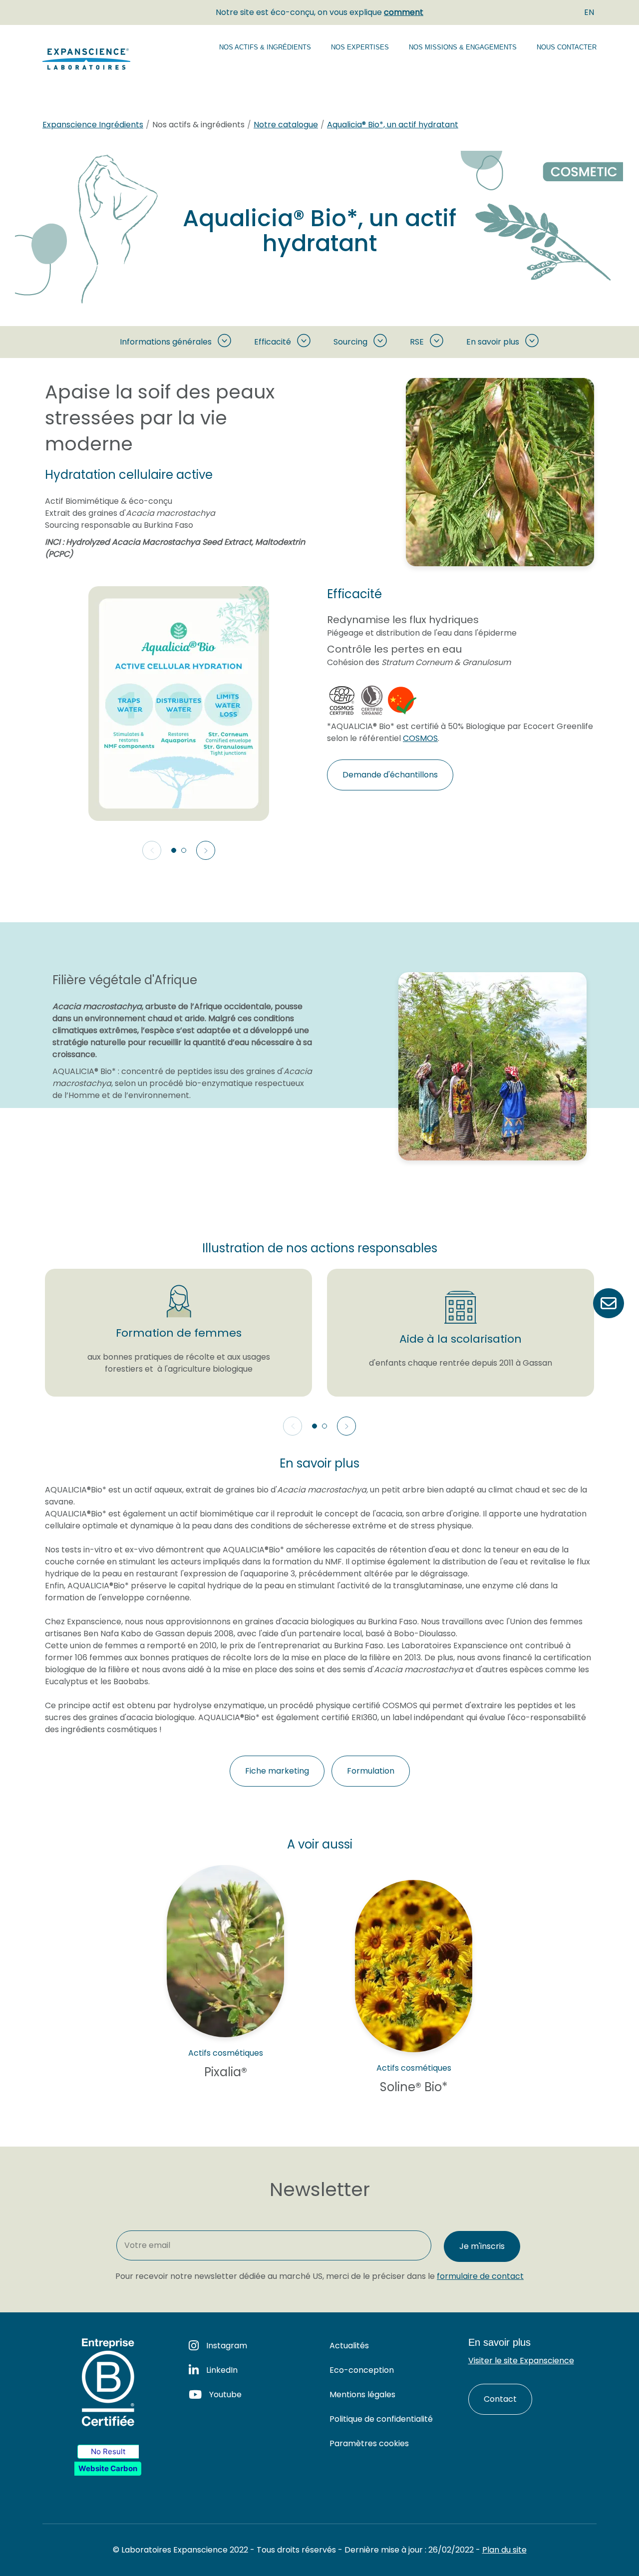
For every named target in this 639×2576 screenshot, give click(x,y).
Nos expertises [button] (360, 47)
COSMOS (420, 738)
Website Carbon (108, 2468)
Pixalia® (226, 2072)
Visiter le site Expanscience (521, 2361)
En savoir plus (493, 342)
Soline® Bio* (414, 2087)
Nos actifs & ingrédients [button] (265, 47)
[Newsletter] (609, 1303)
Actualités (349, 2346)
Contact (500, 2399)
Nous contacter (567, 47)
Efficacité (273, 342)
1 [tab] (174, 850)
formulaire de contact (480, 2276)
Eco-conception (362, 2370)
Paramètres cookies (369, 2443)
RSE (417, 342)
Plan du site (504, 2550)
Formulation (371, 1771)
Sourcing (350, 342)
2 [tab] (184, 850)
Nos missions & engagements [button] (463, 47)
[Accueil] (89, 59)
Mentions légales (362, 2394)
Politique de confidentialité (381, 2419)
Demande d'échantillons (390, 775)
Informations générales (166, 342)
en (589, 12)
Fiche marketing (277, 1771)
